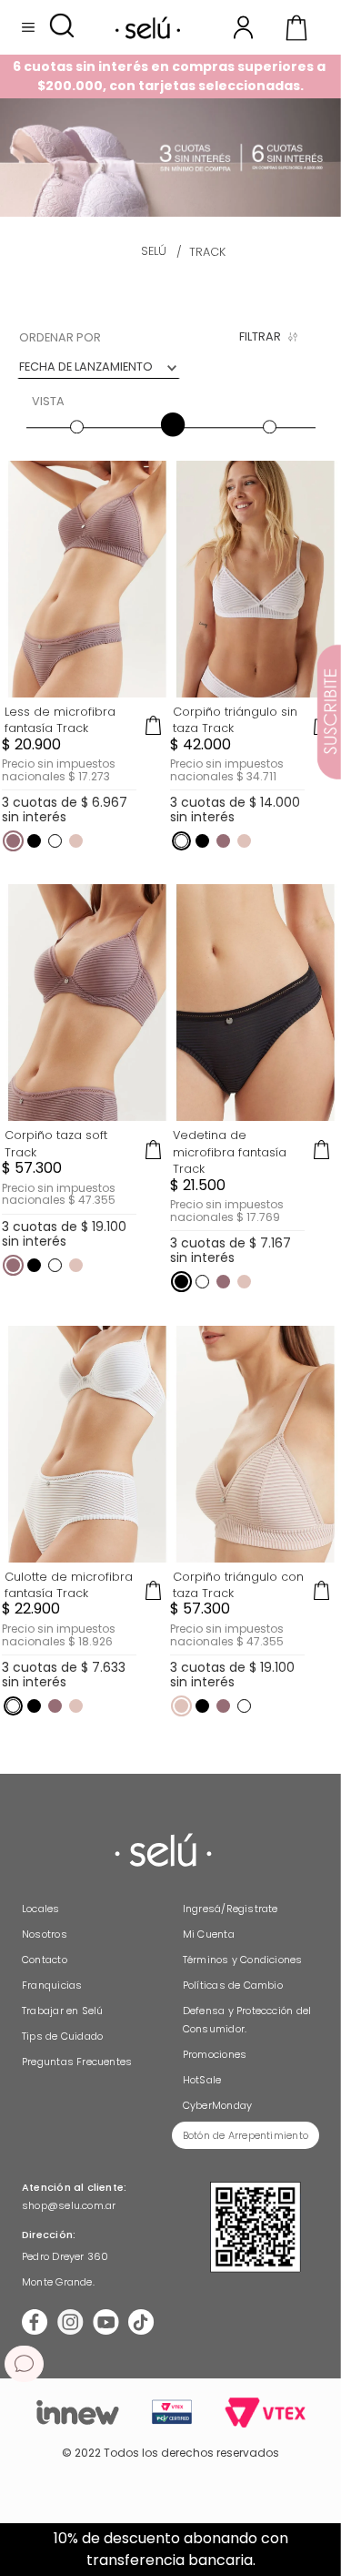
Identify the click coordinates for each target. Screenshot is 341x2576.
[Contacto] (24, 2364)
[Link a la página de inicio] (154, 252)
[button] (61, 27)
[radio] (75, 408)
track (207, 252)
